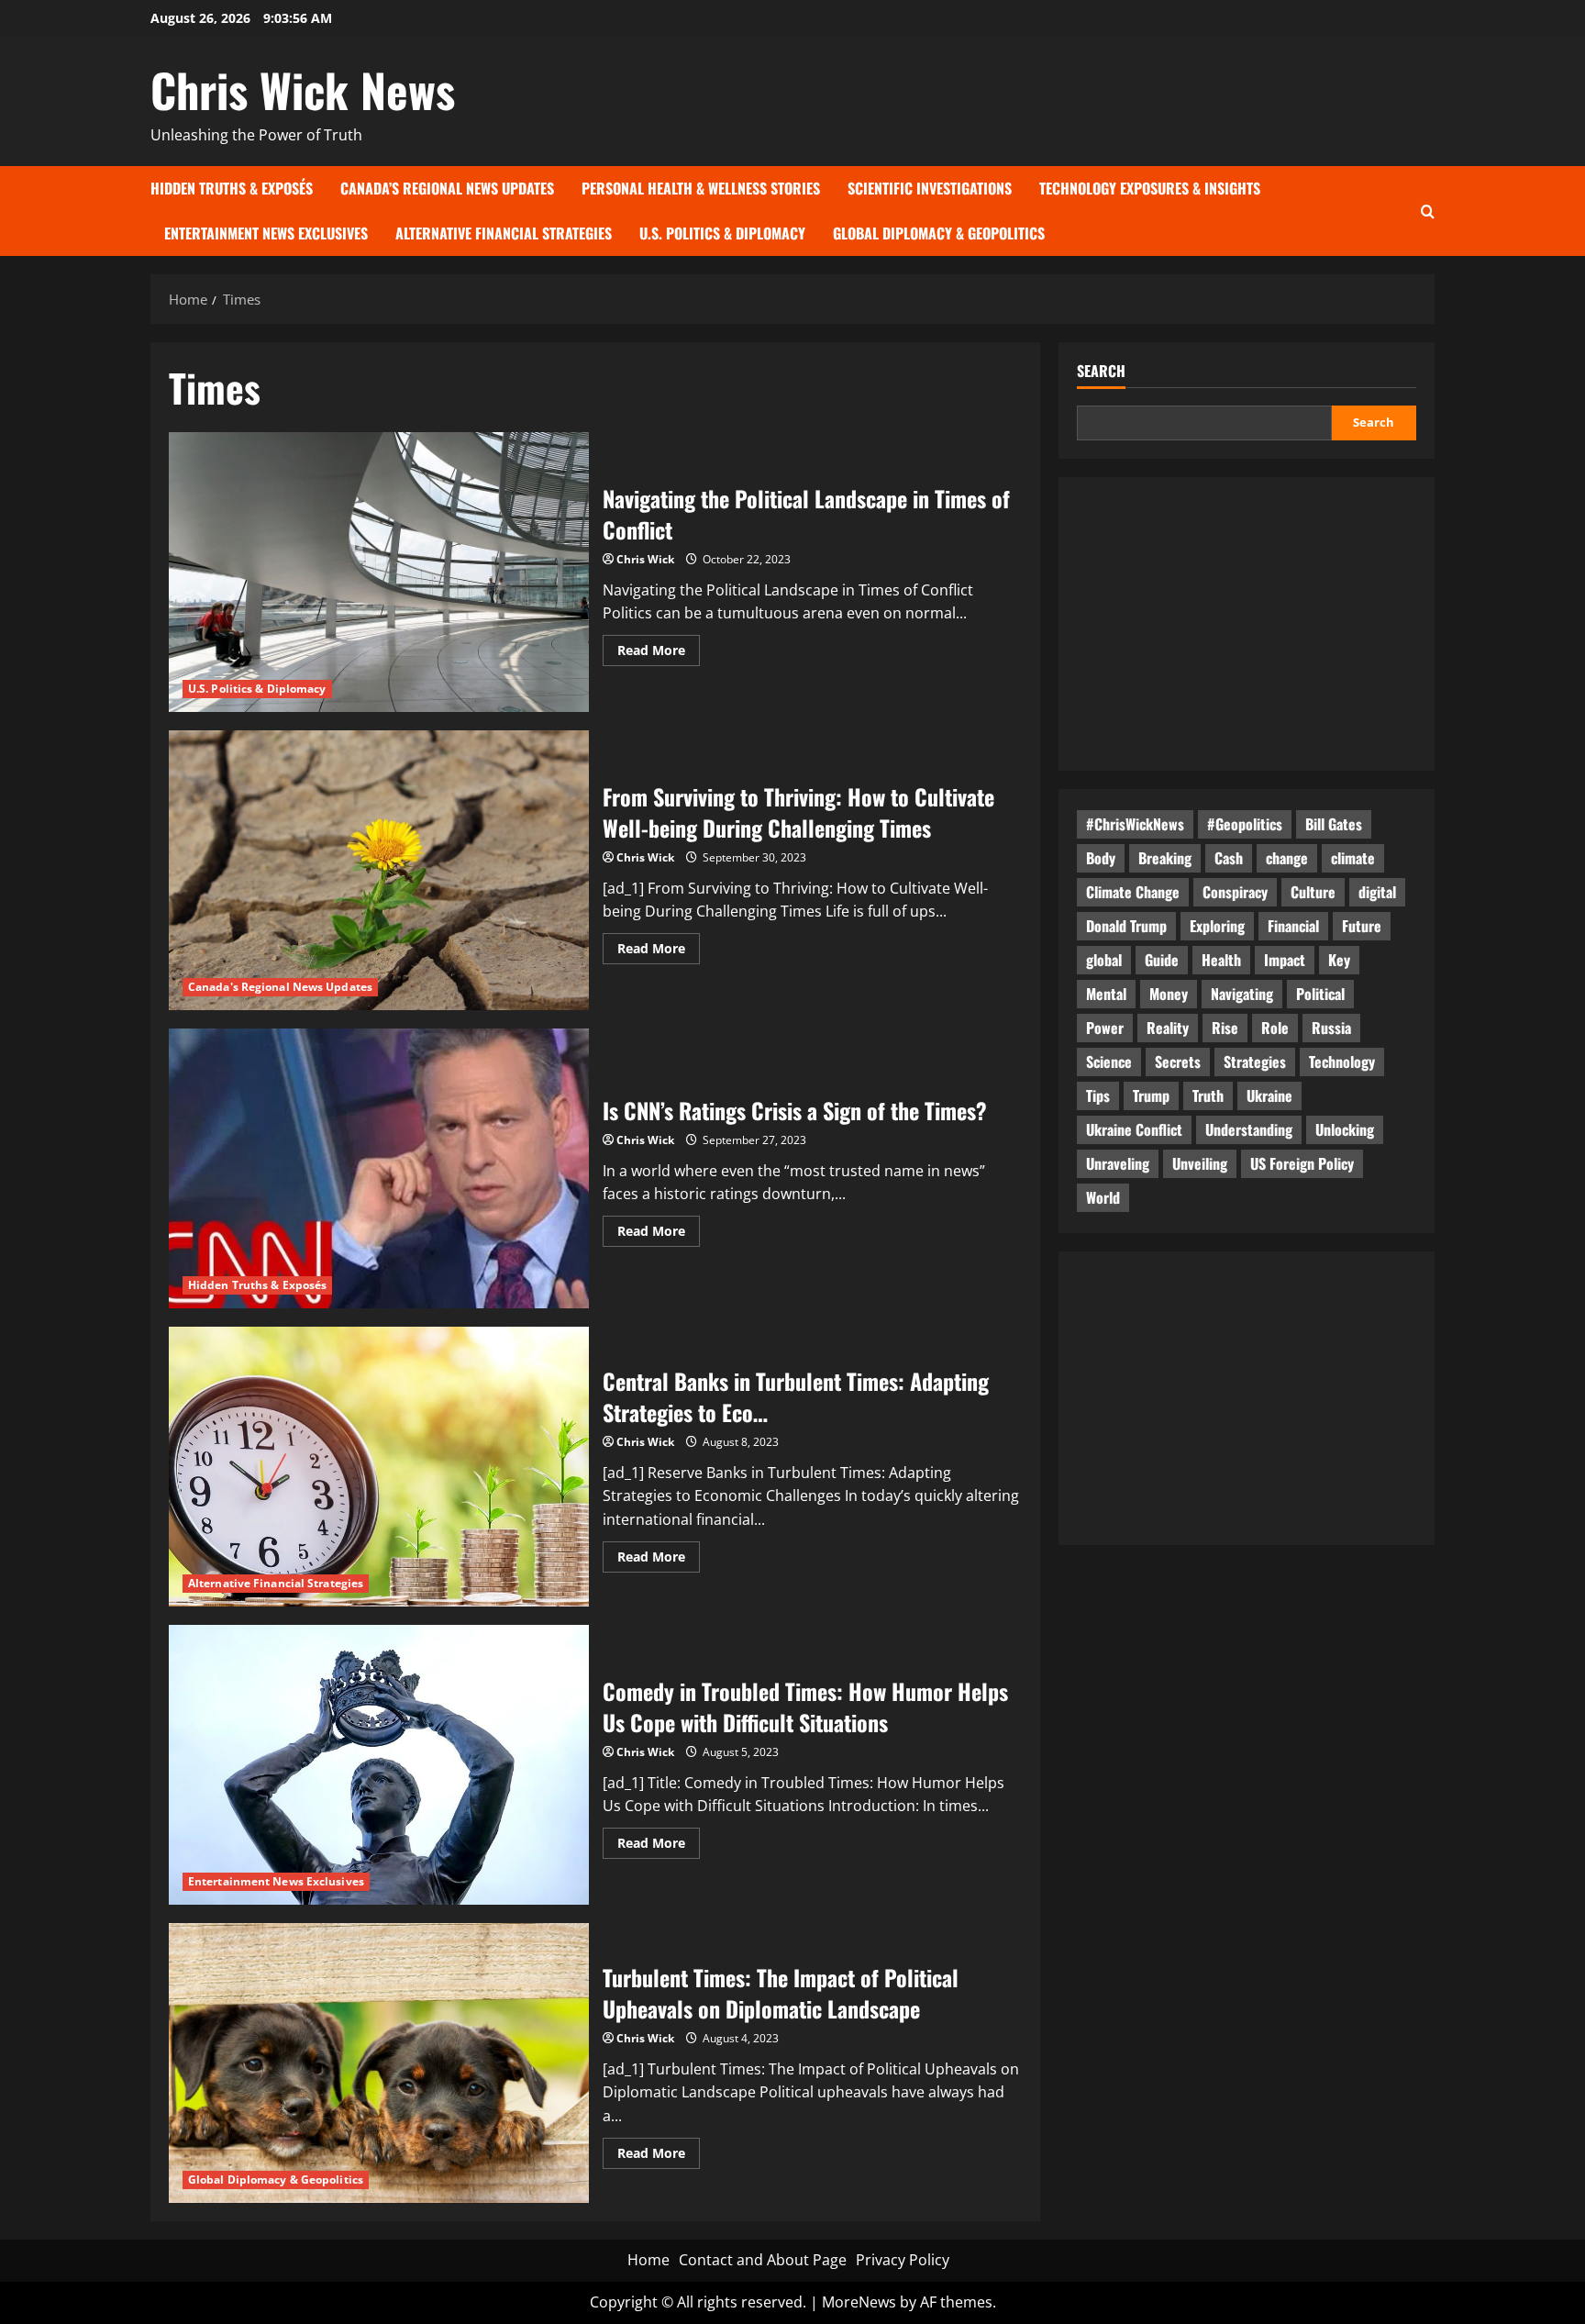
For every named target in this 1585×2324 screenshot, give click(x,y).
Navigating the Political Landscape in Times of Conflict (379, 572)
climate (1353, 858)
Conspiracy (1235, 892)
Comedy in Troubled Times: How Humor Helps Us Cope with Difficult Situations (379, 1765)
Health (1221, 960)
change (1287, 858)
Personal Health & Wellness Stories (701, 188)
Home (648, 2260)
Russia (1331, 1028)
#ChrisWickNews (1135, 824)
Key (1339, 960)
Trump (1151, 1095)
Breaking (1165, 858)
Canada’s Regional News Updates (447, 188)
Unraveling (1118, 1163)
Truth (1208, 1095)
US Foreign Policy (1302, 1163)
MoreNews (859, 2302)
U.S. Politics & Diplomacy (722, 233)
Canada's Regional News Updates (280, 987)
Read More (659, 653)
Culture (1313, 892)
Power (1105, 1028)
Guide (1162, 960)
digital (1377, 892)
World (1103, 1197)
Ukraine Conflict (1134, 1129)
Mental (1106, 994)
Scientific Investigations (930, 188)
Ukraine (1269, 1095)
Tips (1098, 1095)
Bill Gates (1334, 824)
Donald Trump (1126, 926)
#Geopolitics (1245, 824)
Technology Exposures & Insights (1150, 188)
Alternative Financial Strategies (504, 233)
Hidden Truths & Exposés (232, 188)
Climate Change (1133, 892)
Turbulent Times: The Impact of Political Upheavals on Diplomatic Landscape (379, 2063)
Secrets (1178, 1062)
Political (1320, 994)
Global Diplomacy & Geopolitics (939, 233)
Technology (1342, 1062)
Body (1101, 858)
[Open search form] (1428, 211)
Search (1101, 371)
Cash (1229, 858)
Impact (1285, 960)
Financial (1293, 926)
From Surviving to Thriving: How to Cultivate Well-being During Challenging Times (379, 870)
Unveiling (1200, 1163)
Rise (1225, 1028)
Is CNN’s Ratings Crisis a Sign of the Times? (379, 1168)
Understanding (1249, 1129)
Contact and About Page (763, 2260)
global (1104, 960)
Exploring (1217, 926)
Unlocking (1345, 1129)
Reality (1168, 1028)
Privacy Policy (903, 2260)
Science (1109, 1062)
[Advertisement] (1247, 624)
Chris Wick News (303, 89)
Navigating (1242, 994)
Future (1362, 926)
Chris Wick (645, 559)
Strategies (1255, 1062)
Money (1169, 994)
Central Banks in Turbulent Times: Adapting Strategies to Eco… (379, 1467)
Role (1275, 1028)
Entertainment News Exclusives (266, 233)
